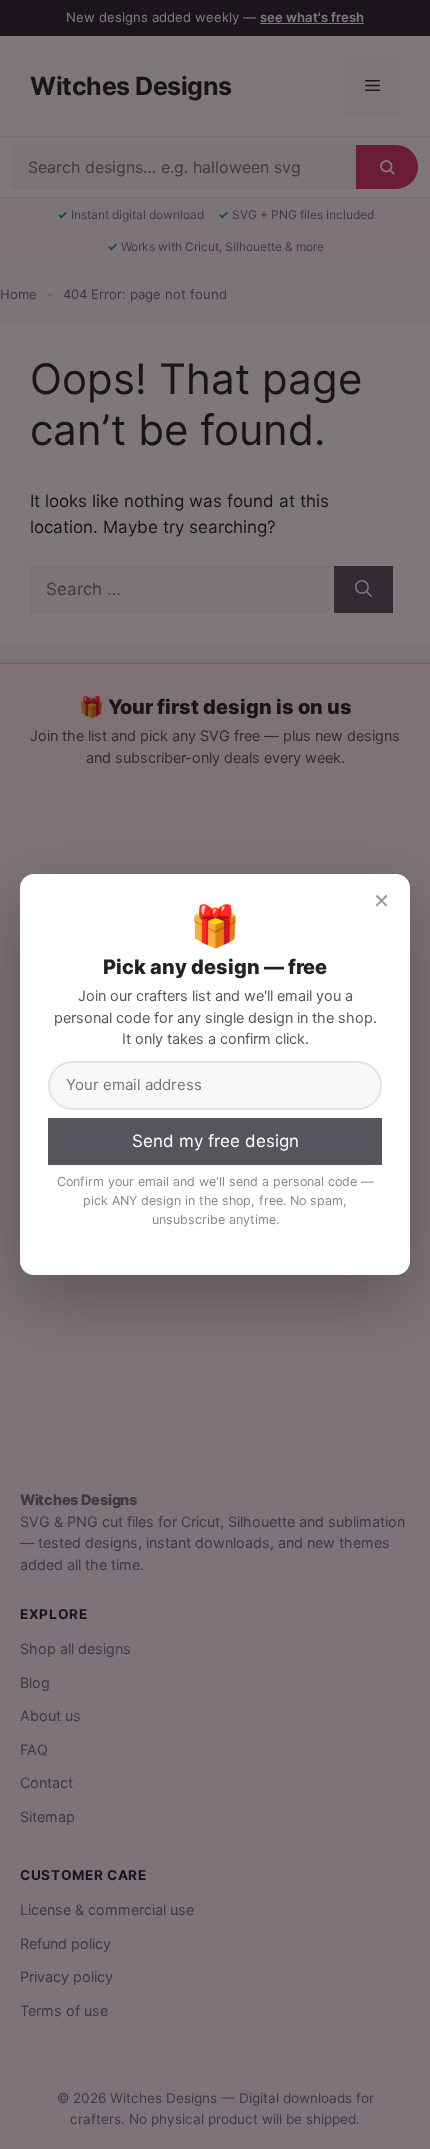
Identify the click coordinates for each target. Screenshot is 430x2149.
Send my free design (215, 1141)
